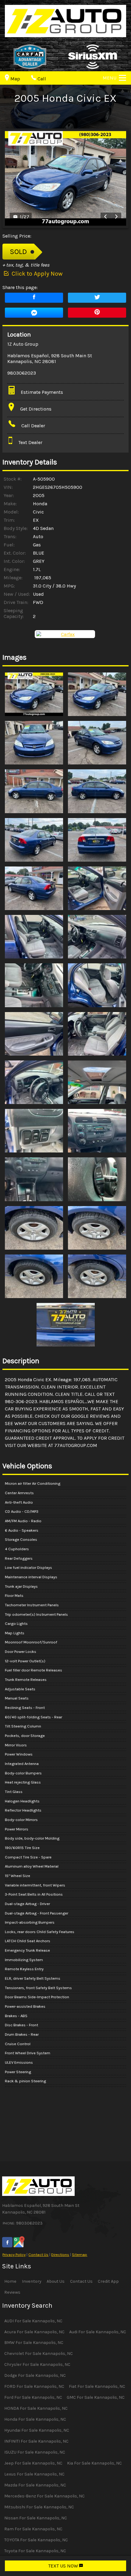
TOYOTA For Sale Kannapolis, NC (36, 2540)
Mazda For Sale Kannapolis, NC (35, 2485)
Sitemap (80, 2255)
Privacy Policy (14, 2255)
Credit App (108, 2281)
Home (10, 2281)
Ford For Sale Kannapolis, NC (33, 2397)
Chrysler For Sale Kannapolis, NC (37, 2364)
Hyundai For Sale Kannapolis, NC (37, 2430)
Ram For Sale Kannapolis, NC (33, 2529)
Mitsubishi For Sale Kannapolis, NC (39, 2507)
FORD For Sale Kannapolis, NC (34, 2386)
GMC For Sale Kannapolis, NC (96, 2397)
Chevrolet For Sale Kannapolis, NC (39, 2354)
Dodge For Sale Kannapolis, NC (35, 2375)
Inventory (32, 2281)
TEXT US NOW (64, 2566)
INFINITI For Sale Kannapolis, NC (36, 2441)
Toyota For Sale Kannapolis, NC (35, 2551)
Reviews (12, 2292)
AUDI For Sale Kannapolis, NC (33, 2321)
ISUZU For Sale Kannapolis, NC (35, 2452)
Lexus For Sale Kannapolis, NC (34, 2474)
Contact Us (38, 2255)
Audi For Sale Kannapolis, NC (98, 2332)
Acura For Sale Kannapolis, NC (34, 2332)
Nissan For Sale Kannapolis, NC (36, 2518)
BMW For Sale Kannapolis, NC (34, 2343)
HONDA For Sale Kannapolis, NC (36, 2408)
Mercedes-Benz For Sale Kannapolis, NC (44, 2496)
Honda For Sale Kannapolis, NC (35, 2419)
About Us (56, 2281)
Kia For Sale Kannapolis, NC (94, 2463)
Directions (60, 2255)
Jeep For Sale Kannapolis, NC (33, 2463)
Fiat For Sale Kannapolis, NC (97, 2386)
